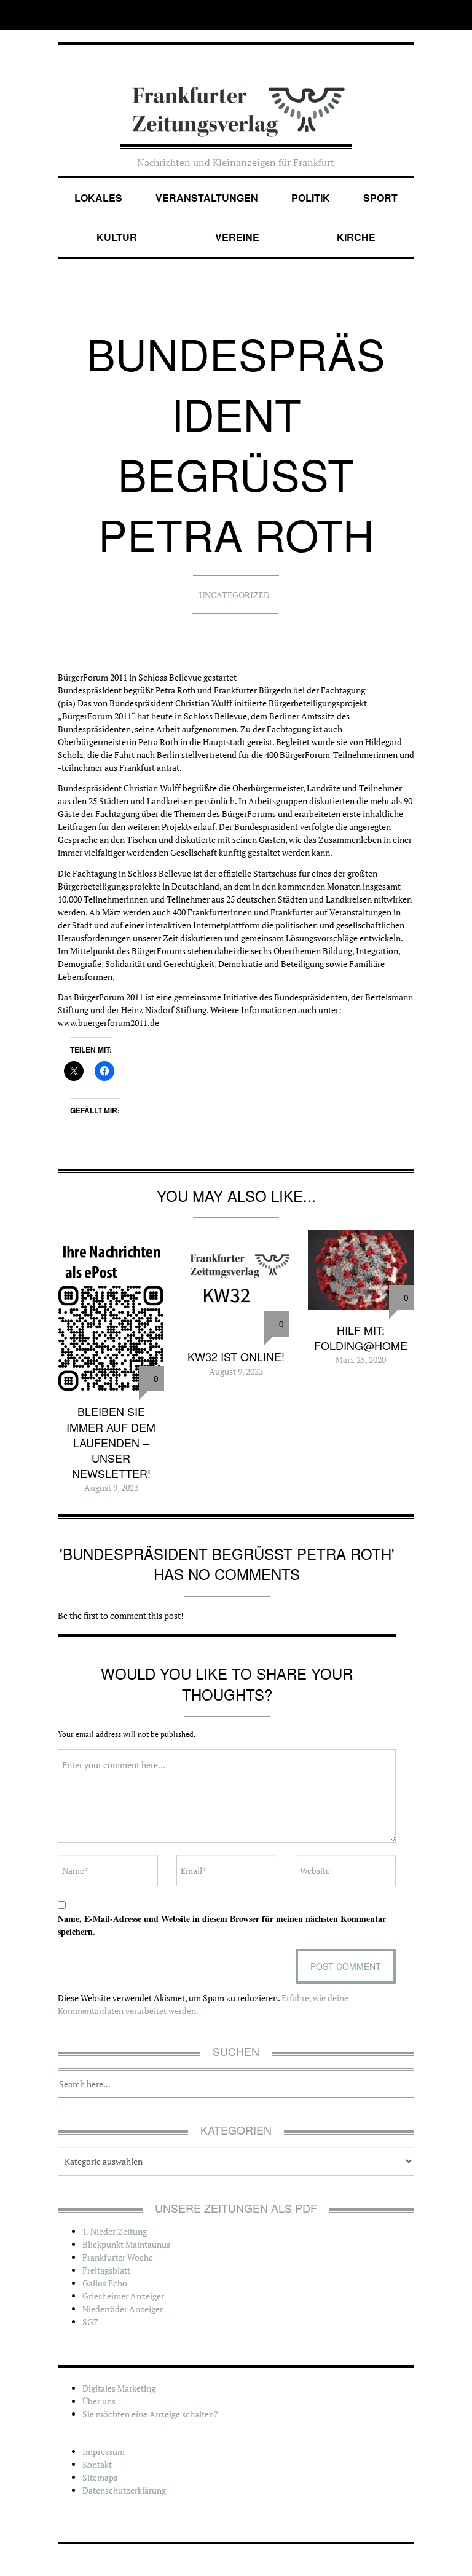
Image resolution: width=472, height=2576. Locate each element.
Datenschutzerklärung (124, 2490)
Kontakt (97, 2464)
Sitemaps (100, 2477)
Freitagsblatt (106, 2270)
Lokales (98, 198)
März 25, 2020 (361, 1360)
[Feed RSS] (406, 15)
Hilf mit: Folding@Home (361, 1337)
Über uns (99, 2401)
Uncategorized (234, 595)
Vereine (237, 237)
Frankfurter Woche (118, 2257)
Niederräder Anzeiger (123, 2309)
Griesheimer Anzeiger (123, 2296)
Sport (380, 198)
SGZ (91, 2322)
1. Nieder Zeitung (115, 2231)
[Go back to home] (236, 100)
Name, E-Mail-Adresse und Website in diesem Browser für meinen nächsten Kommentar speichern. (222, 1925)
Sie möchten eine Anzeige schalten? (150, 2414)
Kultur (117, 237)
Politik (311, 198)
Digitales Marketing (119, 2388)
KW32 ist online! (236, 1356)
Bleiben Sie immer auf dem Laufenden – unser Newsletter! (111, 1442)
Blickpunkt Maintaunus (126, 2244)
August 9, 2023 (111, 1488)
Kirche (356, 237)
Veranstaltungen (207, 198)
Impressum (104, 2452)
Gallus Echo (105, 2283)
